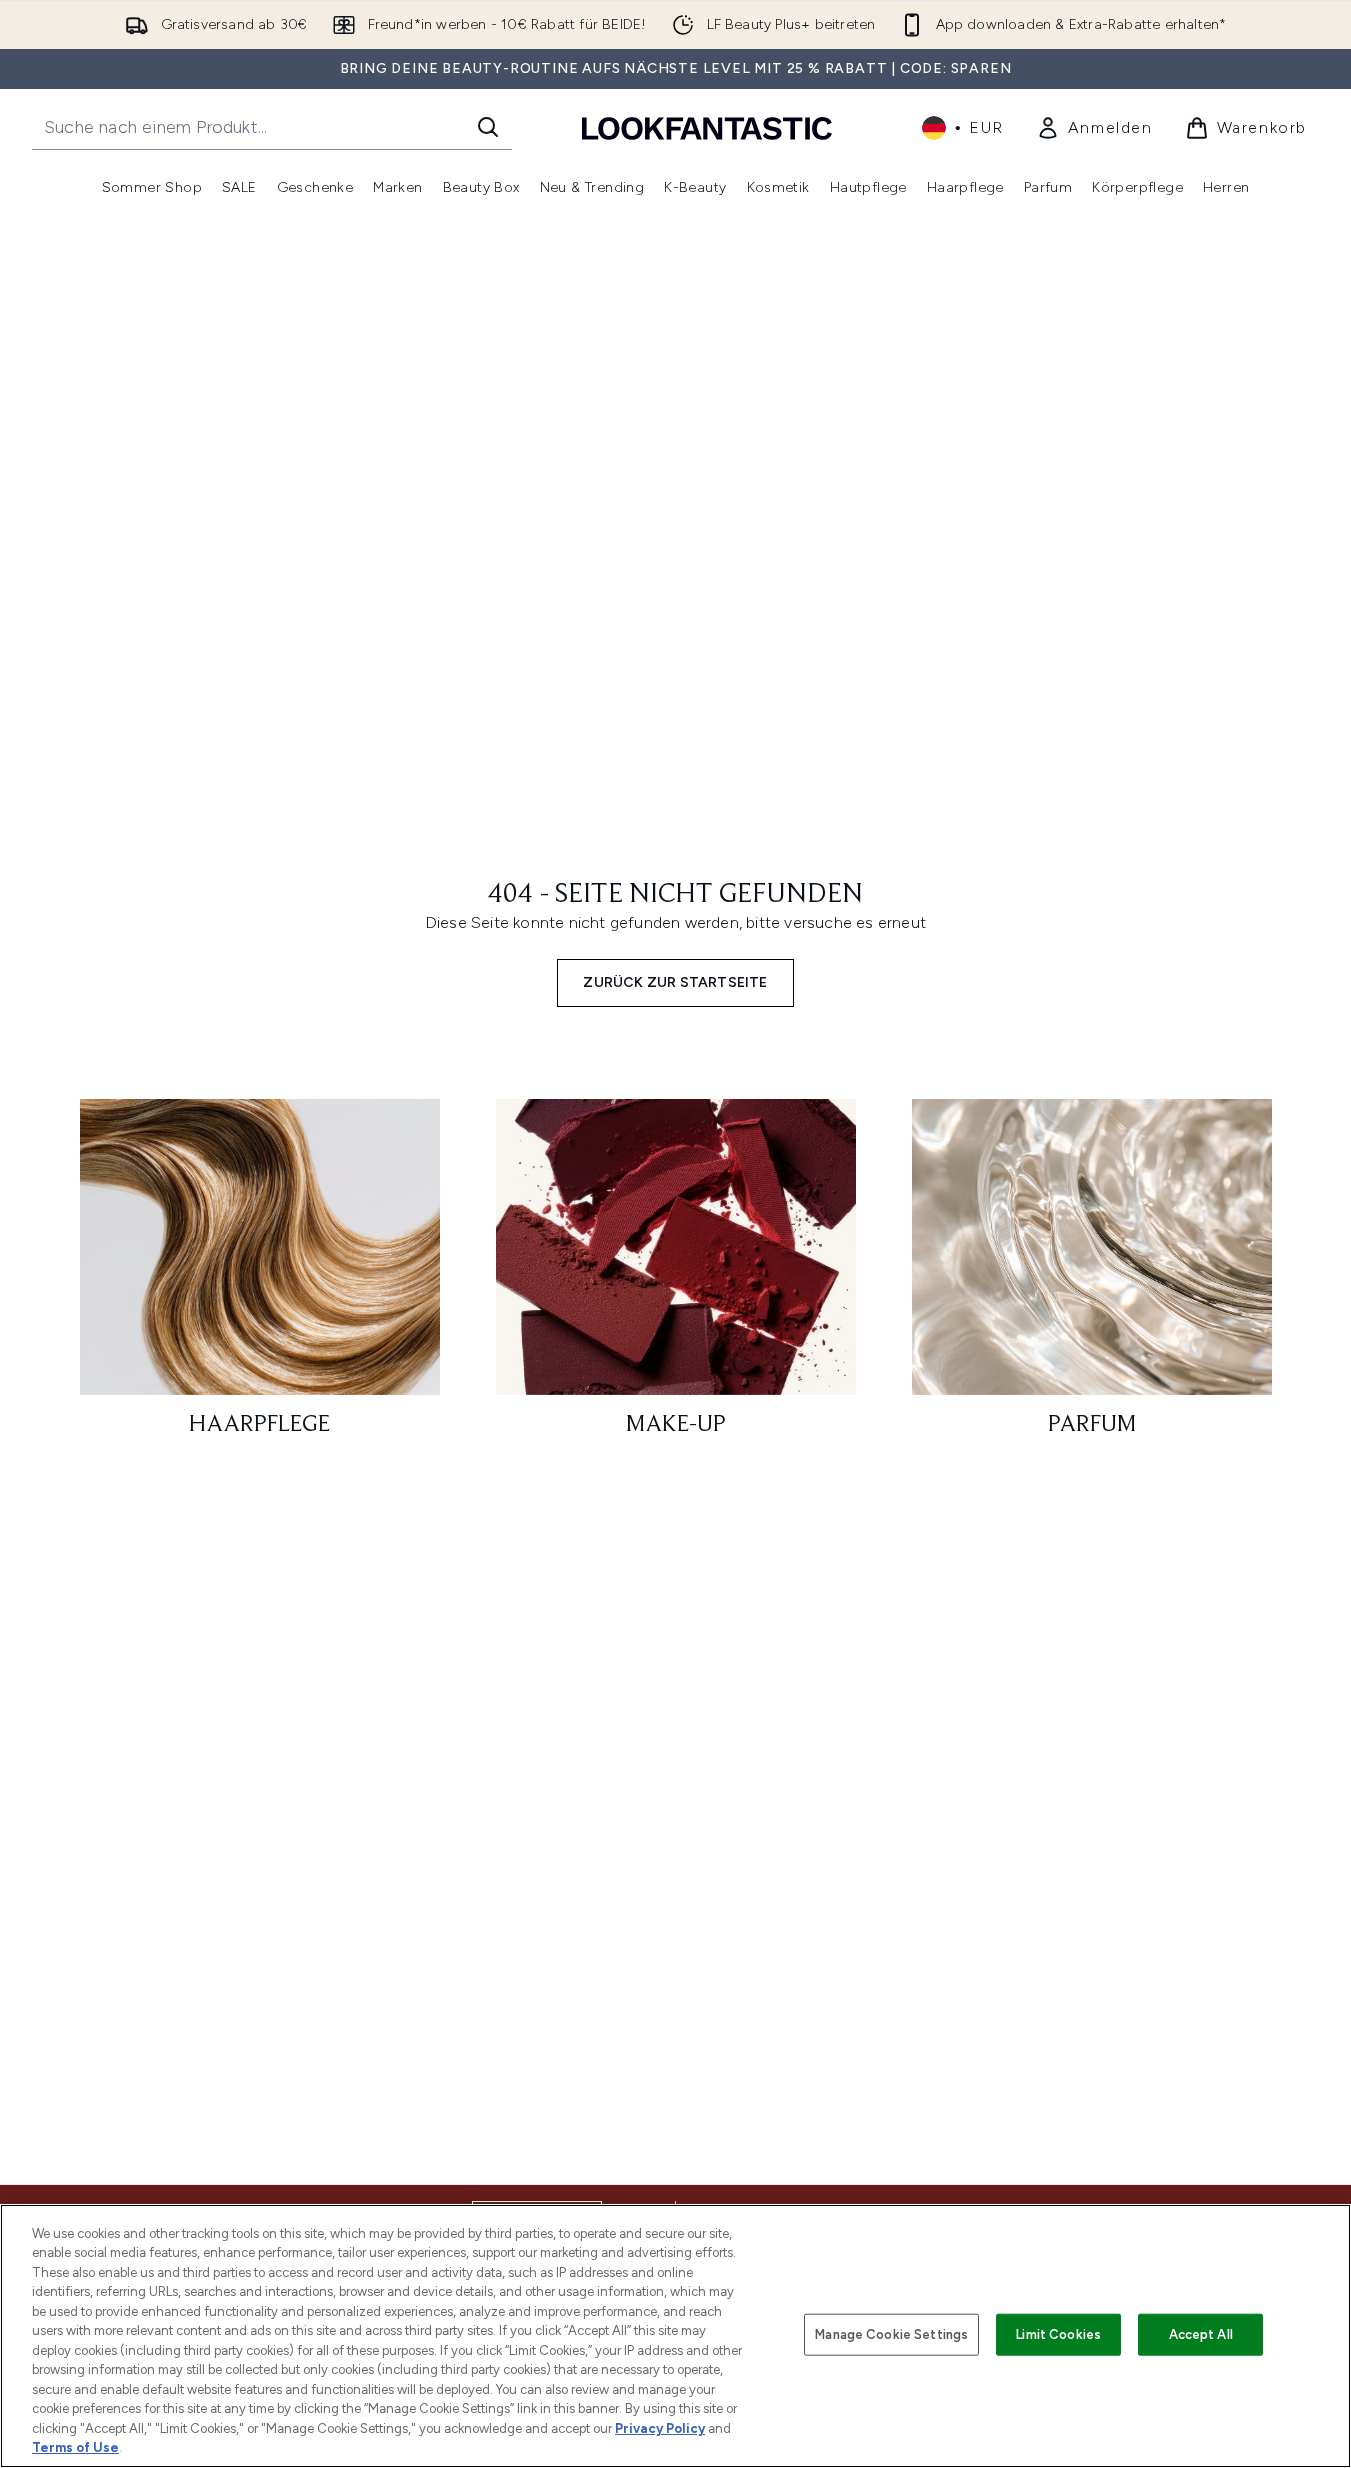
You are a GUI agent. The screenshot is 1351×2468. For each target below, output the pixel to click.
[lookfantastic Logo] (707, 127)
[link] (1094, 128)
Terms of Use (75, 2447)
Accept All (1201, 2334)
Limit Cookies (1058, 2334)
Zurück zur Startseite (675, 982)
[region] (675, 2336)
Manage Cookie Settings (891, 2334)
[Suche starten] (488, 127)
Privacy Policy (660, 2428)
